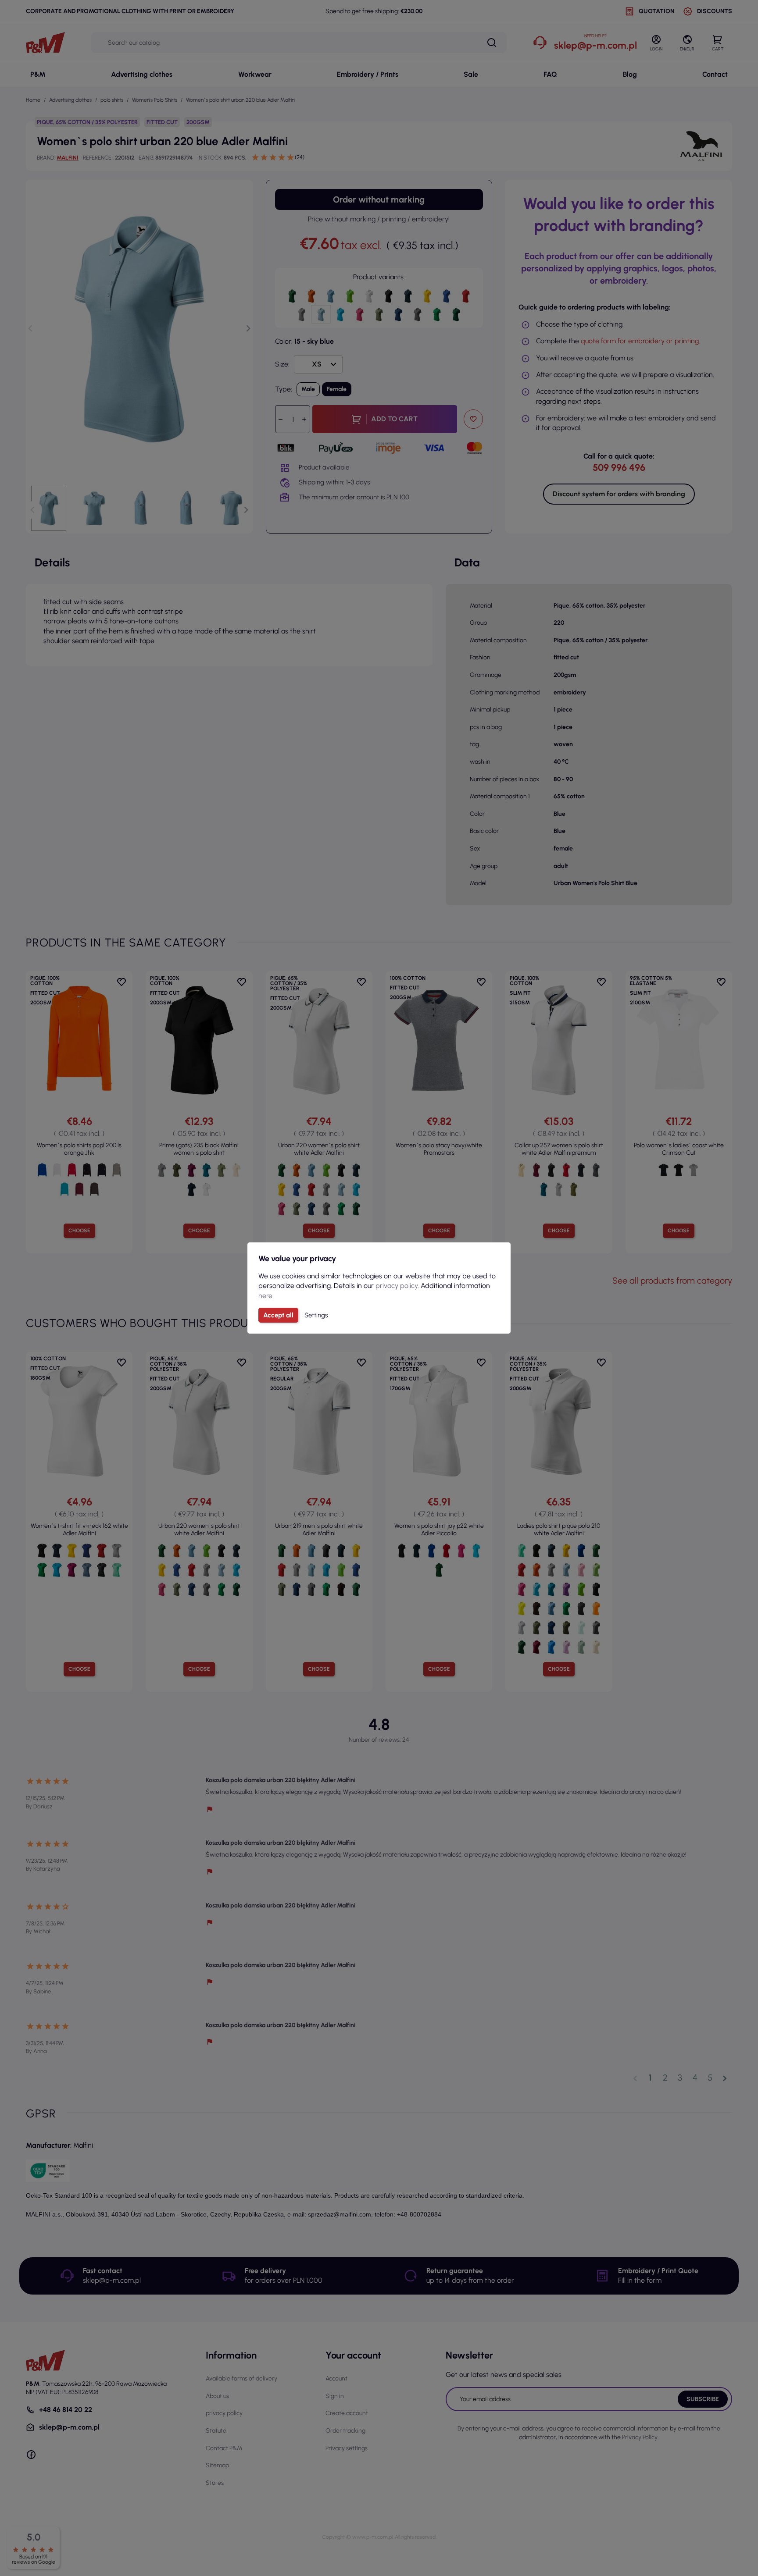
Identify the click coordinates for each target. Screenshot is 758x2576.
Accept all (278, 1315)
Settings (316, 1315)
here (265, 1296)
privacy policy (397, 1286)
